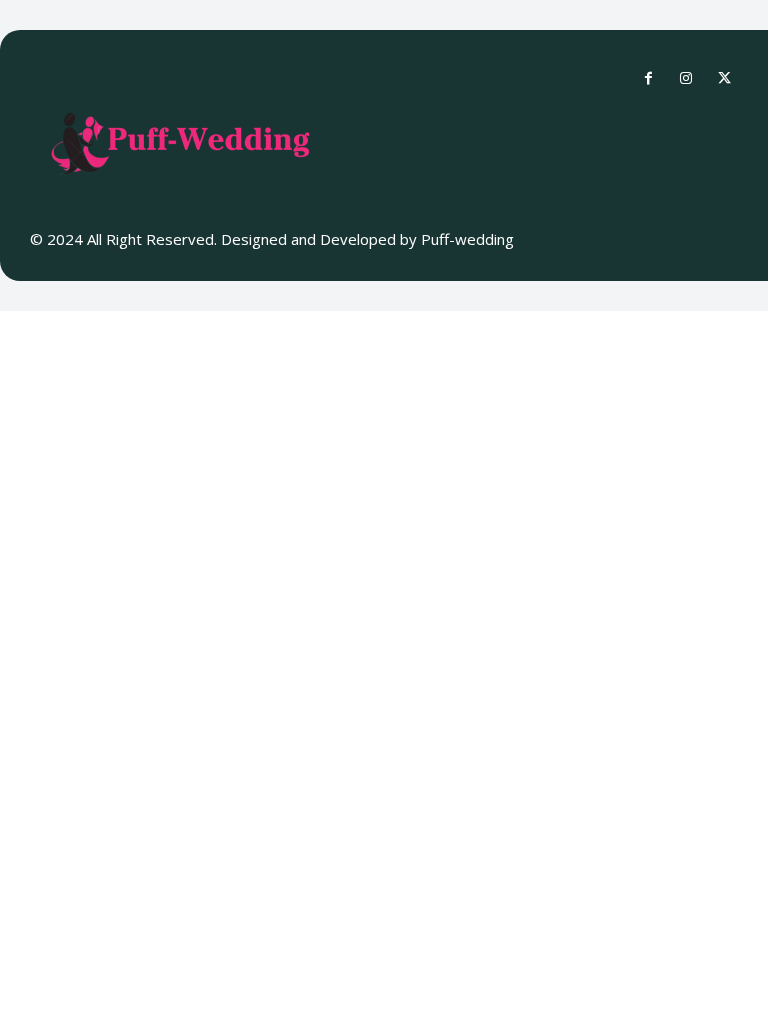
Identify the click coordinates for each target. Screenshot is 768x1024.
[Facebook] (648, 79)
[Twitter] (724, 79)
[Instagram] (686, 79)
